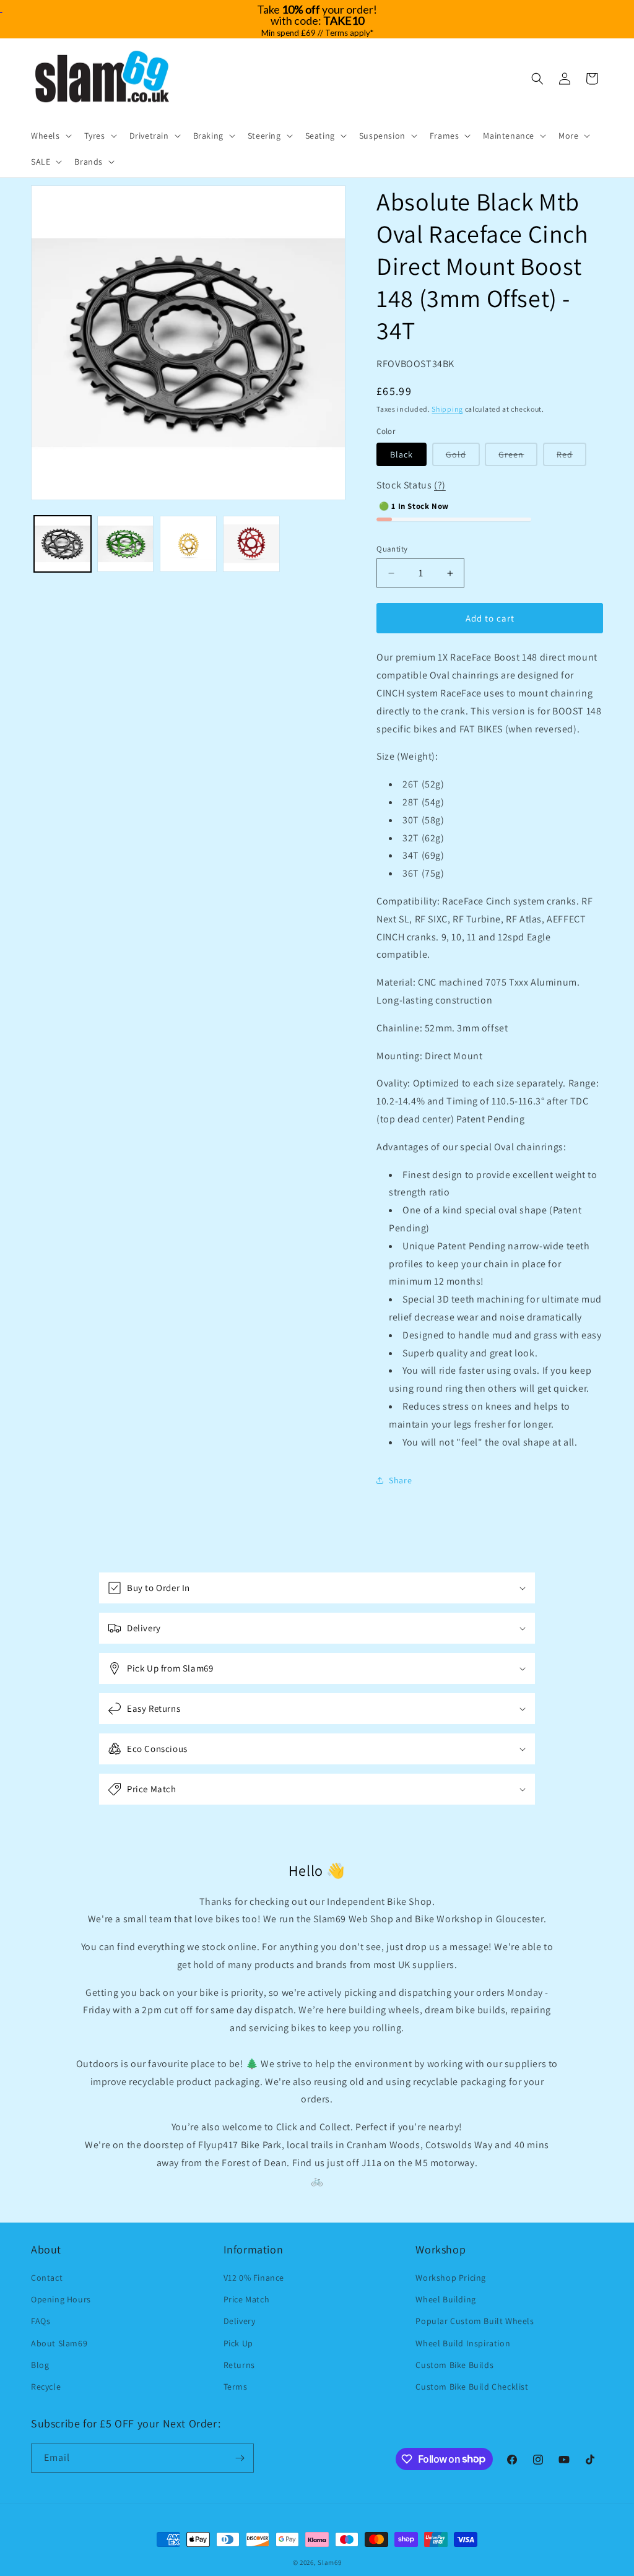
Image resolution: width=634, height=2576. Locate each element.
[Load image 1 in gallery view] (63, 544)
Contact (47, 2278)
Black (402, 454)
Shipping (447, 409)
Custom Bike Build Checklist (472, 2387)
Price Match (247, 2299)
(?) (440, 485)
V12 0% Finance (254, 2278)
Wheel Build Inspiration (463, 2343)
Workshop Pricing (451, 2278)
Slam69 (329, 2562)
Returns (239, 2365)
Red (571, 457)
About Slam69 (59, 2343)
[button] (50, 136)
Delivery (240, 2321)
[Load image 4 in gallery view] (251, 544)
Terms (236, 2387)
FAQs (41, 2321)
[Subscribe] (240, 2458)
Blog (40, 2365)
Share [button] (400, 1480)
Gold (463, 457)
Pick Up (238, 2343)
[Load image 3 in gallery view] (188, 544)
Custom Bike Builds (454, 2365)
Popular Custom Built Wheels (475, 2321)
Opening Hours (61, 2299)
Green (518, 457)
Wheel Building (445, 2299)
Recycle (46, 2387)
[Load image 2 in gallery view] (126, 544)
